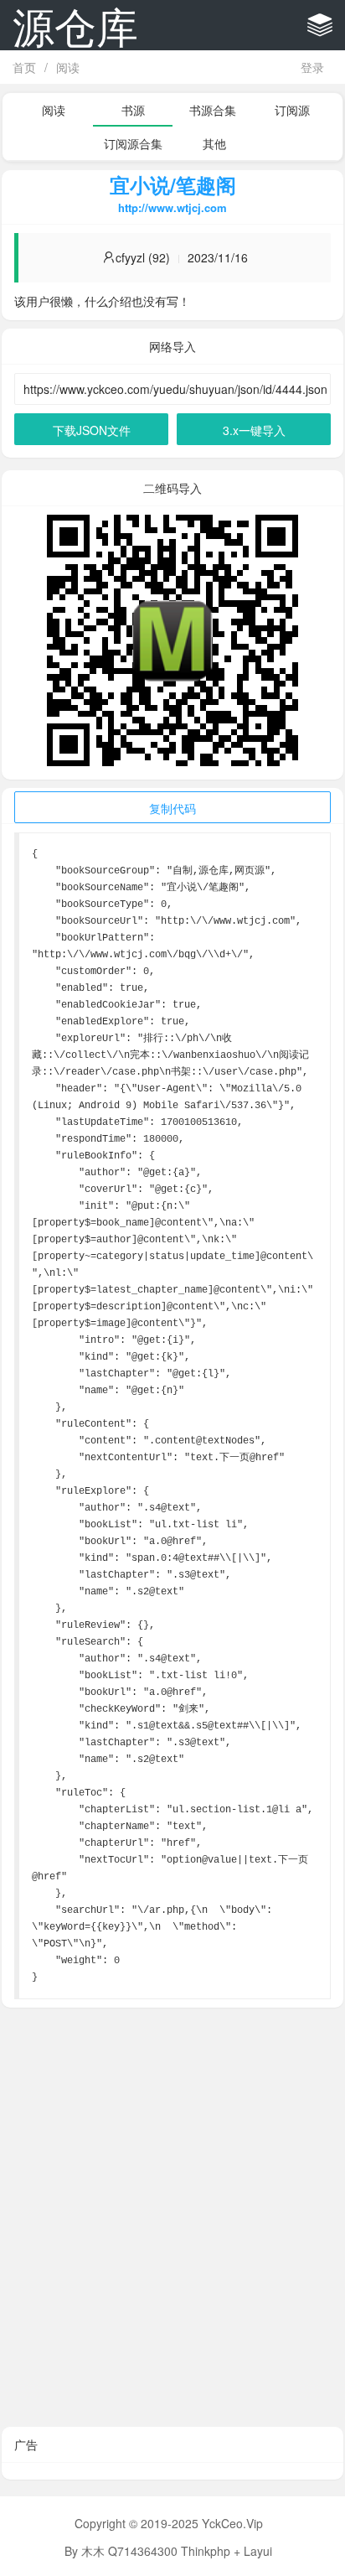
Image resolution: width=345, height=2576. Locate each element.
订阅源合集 (133, 143)
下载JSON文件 (92, 430)
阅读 (68, 67)
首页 (24, 67)
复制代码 (172, 808)
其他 (214, 143)
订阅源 (292, 110)
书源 (133, 110)
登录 (312, 67)
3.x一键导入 (254, 430)
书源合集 (213, 110)
